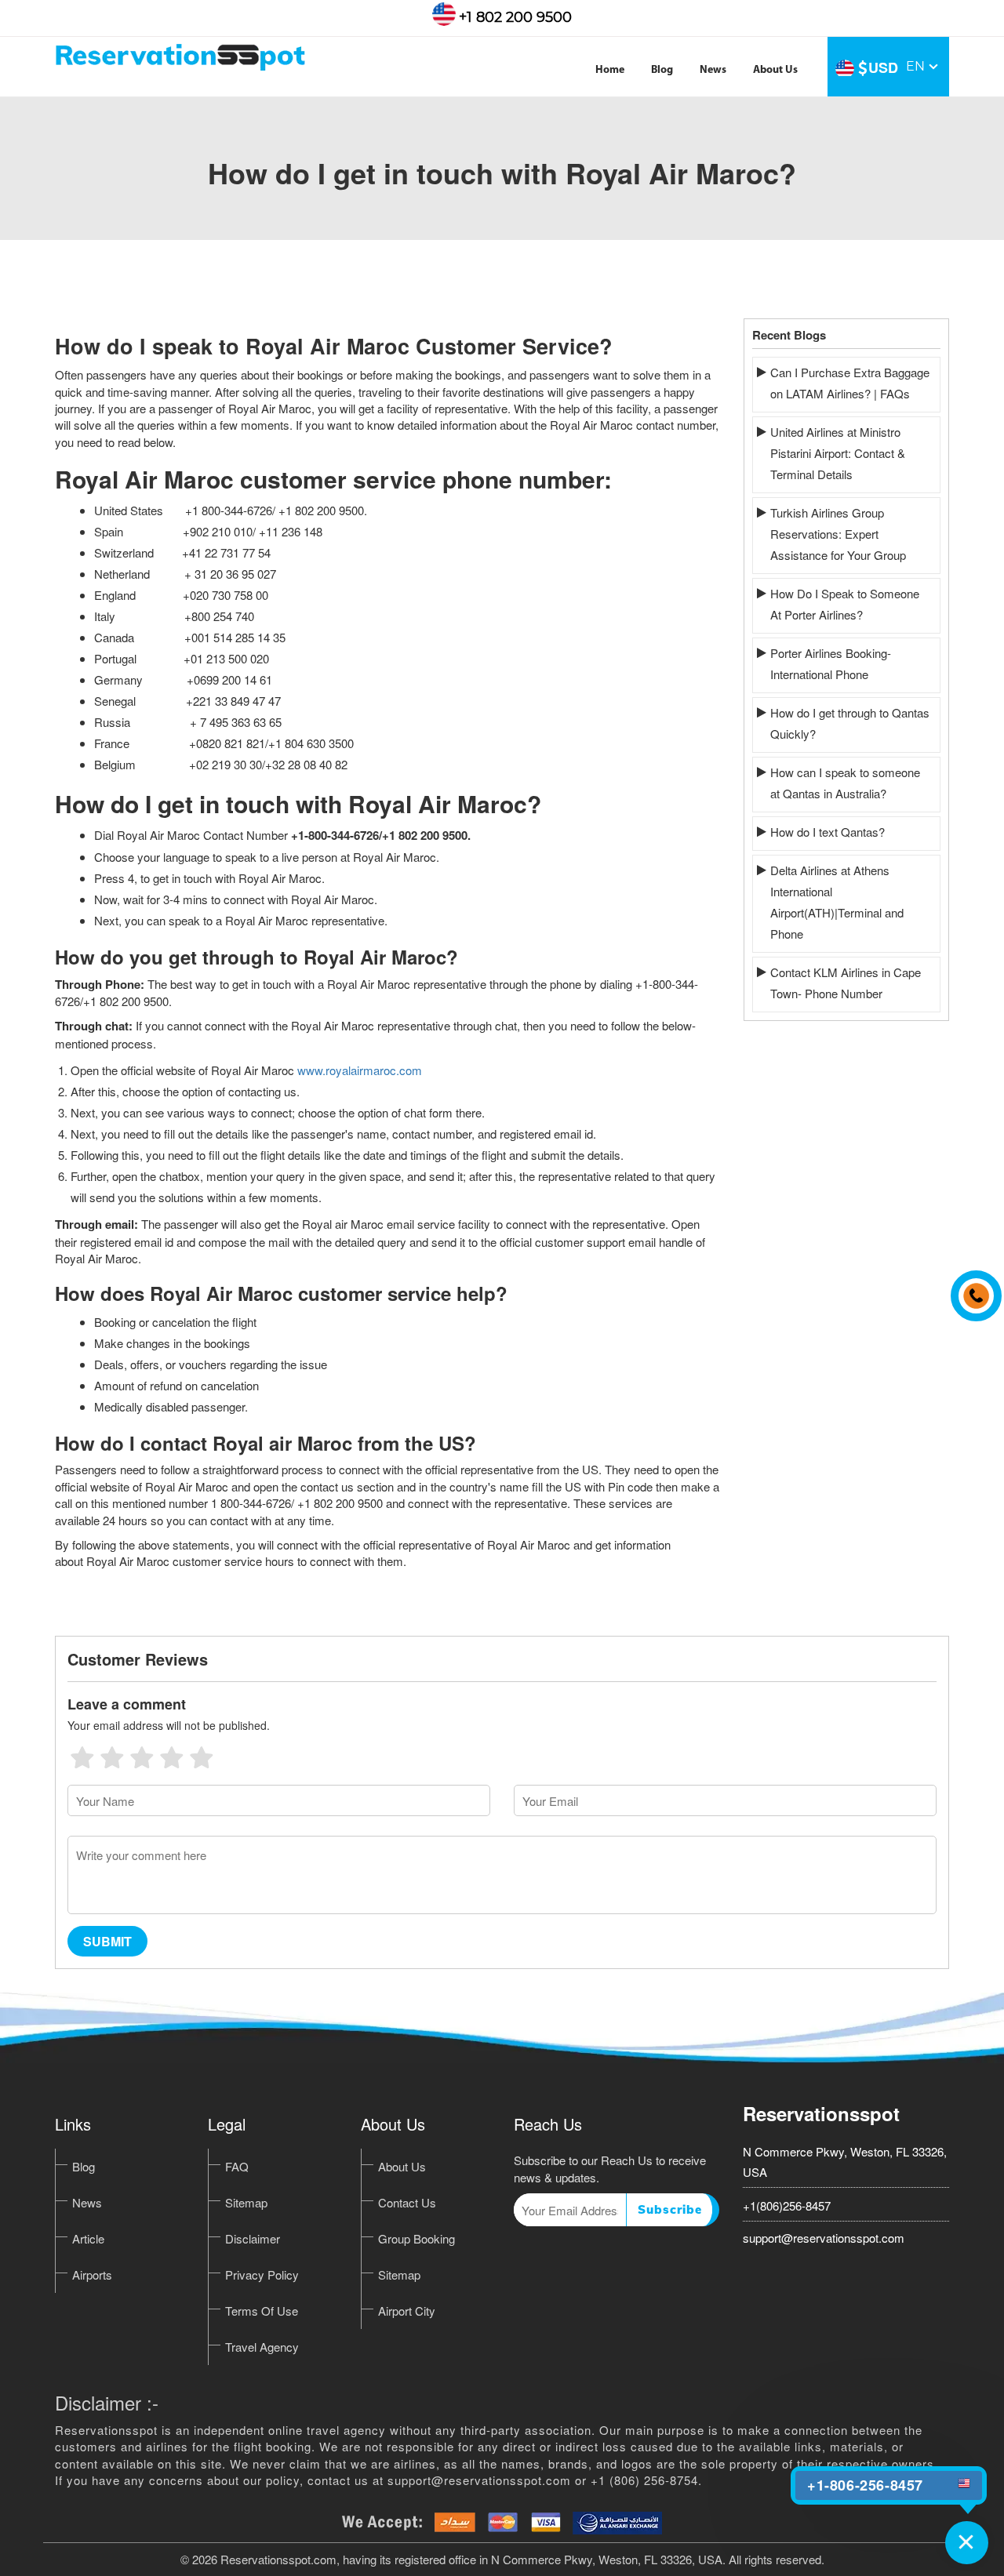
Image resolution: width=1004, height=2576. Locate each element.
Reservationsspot (821, 2113)
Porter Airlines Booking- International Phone (831, 663)
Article (88, 2238)
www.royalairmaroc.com (360, 1070)
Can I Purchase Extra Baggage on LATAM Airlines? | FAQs (850, 383)
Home (610, 70)
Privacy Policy (262, 2274)
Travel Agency (262, 2347)
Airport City (407, 2311)
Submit (107, 1941)
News (713, 70)
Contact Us (407, 2202)
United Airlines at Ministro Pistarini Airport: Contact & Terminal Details (838, 453)
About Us (775, 70)
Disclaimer (253, 2238)
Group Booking (417, 2238)
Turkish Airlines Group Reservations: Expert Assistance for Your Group (838, 534)
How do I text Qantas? (828, 832)
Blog (662, 70)
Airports (92, 2274)
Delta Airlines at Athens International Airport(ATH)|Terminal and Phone (837, 902)
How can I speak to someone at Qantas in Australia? (845, 783)
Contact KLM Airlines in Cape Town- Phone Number (846, 983)
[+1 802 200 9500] (972, 1288)
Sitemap (246, 2202)
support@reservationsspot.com (824, 2238)
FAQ (237, 2166)
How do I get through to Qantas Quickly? (850, 723)
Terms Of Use (262, 2311)
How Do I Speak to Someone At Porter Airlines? (845, 604)
